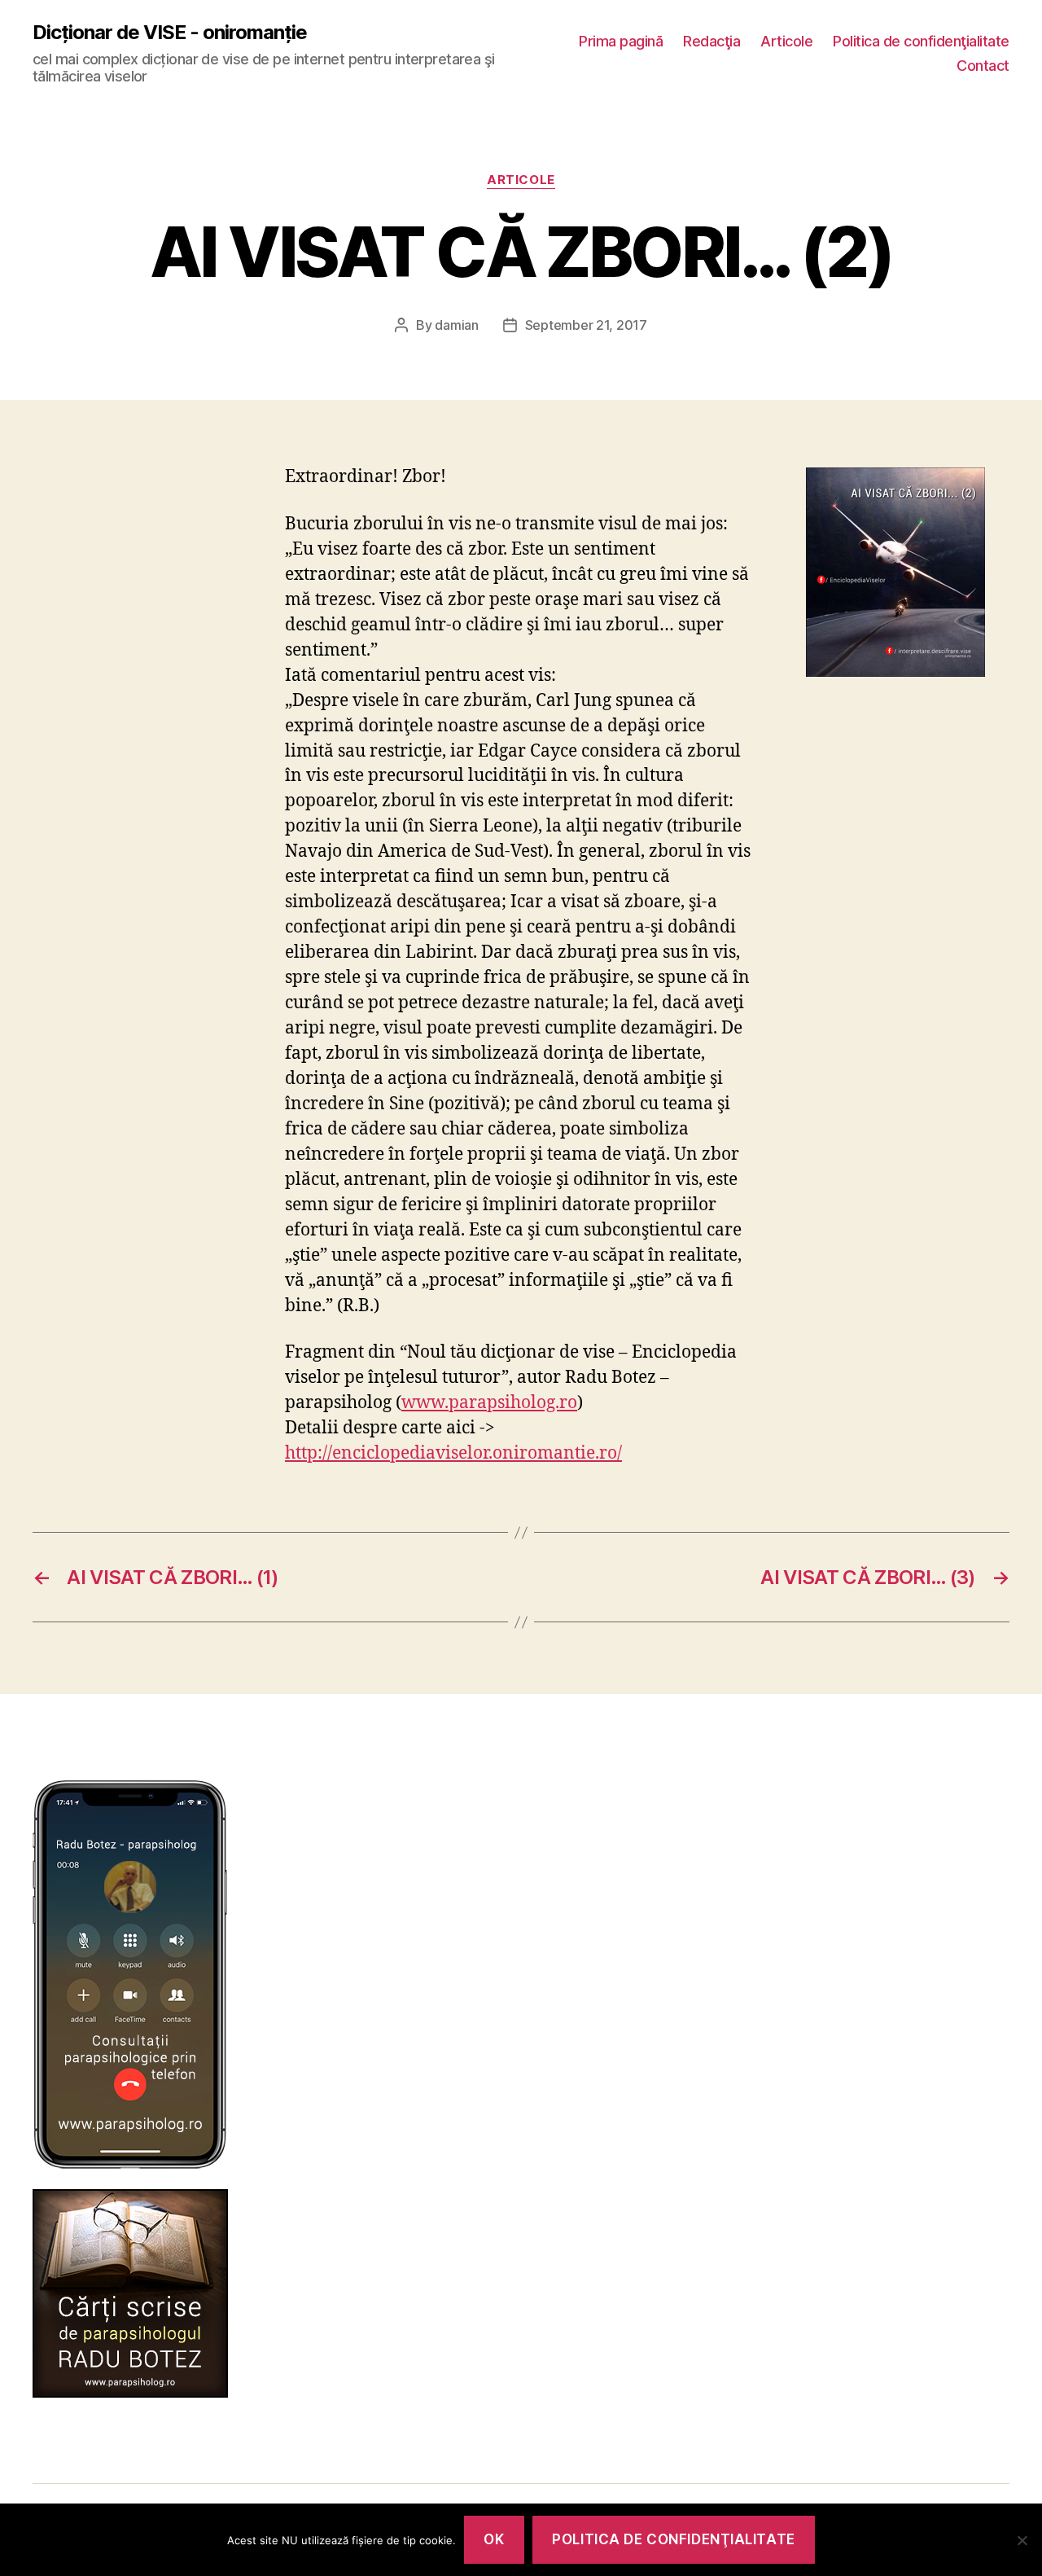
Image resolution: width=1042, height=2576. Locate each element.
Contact (983, 66)
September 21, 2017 (586, 325)
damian (456, 325)
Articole (786, 41)
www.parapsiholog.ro (489, 1403)
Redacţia (711, 41)
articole (521, 180)
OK (494, 2539)
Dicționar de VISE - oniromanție (170, 33)
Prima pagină (621, 41)
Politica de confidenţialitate (921, 41)
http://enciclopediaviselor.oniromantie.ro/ (453, 1453)
